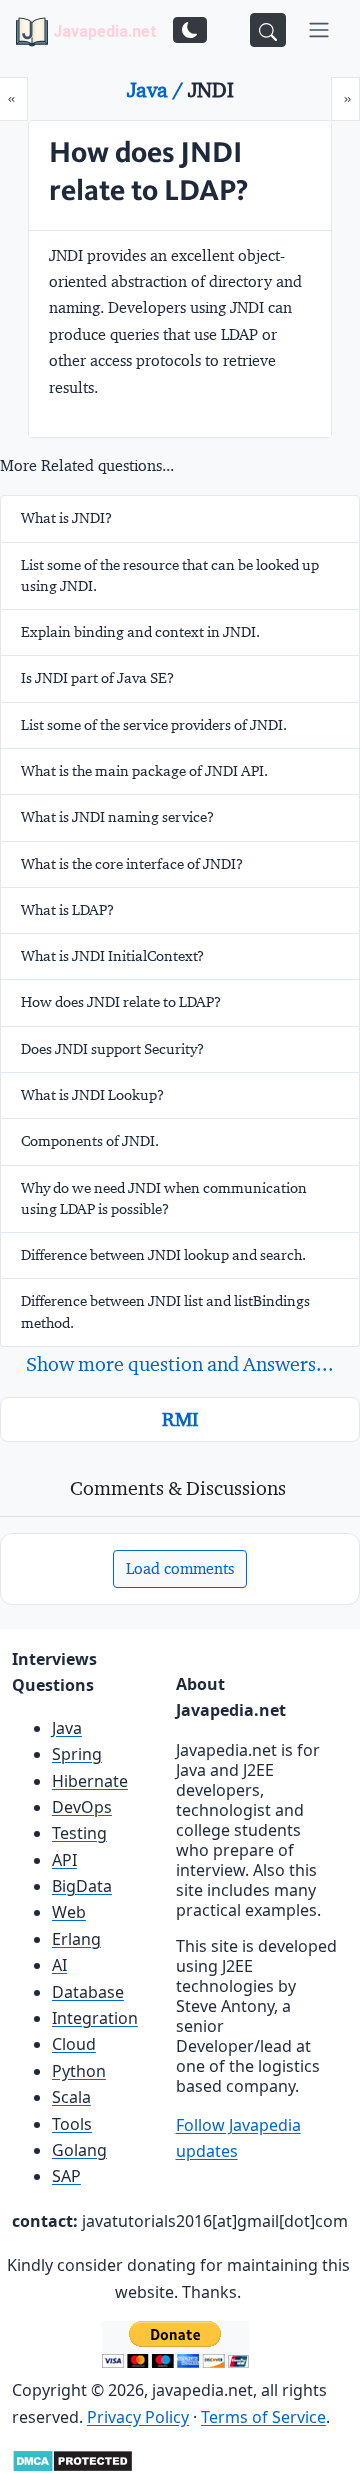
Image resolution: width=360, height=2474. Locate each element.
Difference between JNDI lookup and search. (163, 1255)
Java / (157, 90)
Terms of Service (263, 2417)
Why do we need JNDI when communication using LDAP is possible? (164, 1198)
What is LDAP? (67, 910)
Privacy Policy (138, 2417)
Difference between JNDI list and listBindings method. (165, 1311)
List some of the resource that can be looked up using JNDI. (170, 575)
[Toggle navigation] (319, 30)
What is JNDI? (66, 518)
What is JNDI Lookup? (92, 1095)
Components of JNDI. (90, 1141)
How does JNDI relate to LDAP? (121, 1002)
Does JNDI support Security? (112, 1049)
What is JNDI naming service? (117, 817)
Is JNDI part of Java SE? (97, 678)
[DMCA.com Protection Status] (72, 2459)
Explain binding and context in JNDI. (140, 632)
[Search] (268, 30)
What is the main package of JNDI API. (144, 771)
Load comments (180, 1568)
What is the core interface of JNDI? (132, 864)
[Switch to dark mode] (190, 30)
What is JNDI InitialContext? (112, 956)
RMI (180, 1419)
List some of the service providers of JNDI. (154, 725)
